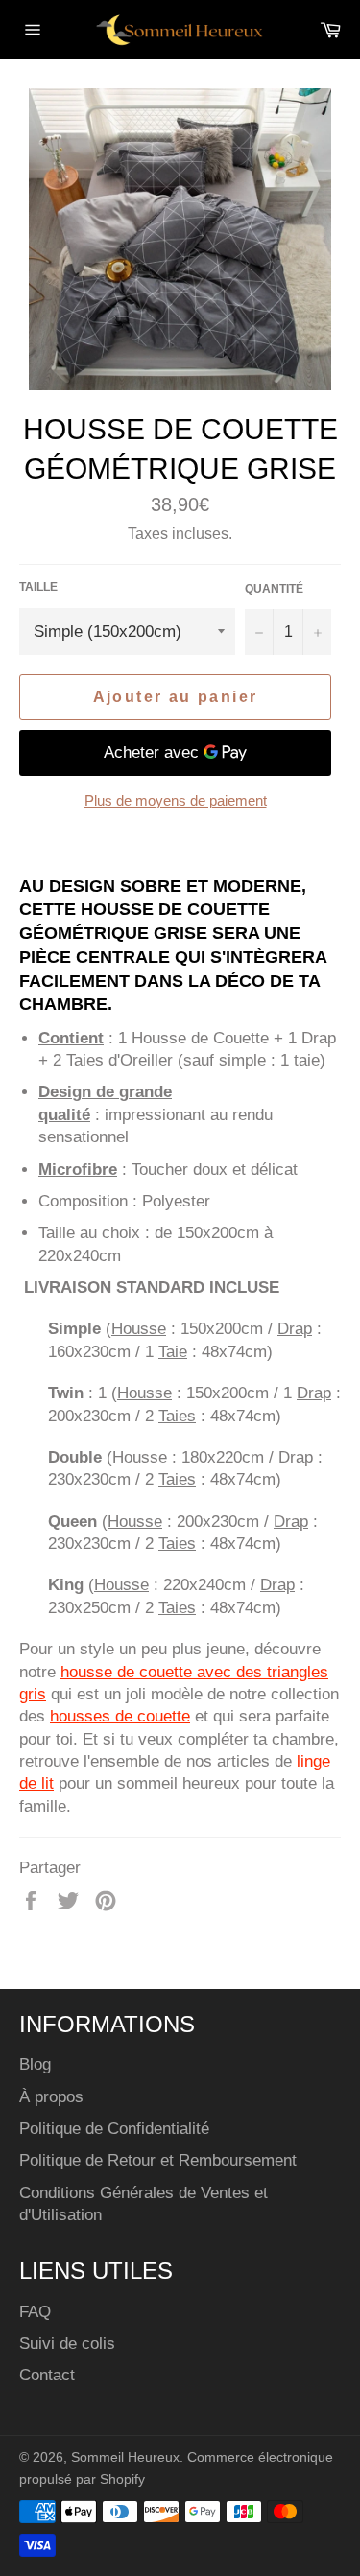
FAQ (35, 2312)
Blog (35, 2064)
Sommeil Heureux (125, 2458)
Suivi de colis (67, 2343)
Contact (47, 2375)
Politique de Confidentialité (114, 2129)
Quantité (274, 589)
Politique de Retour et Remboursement (158, 2160)
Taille (38, 587)
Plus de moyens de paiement (176, 800)
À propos (51, 2097)
